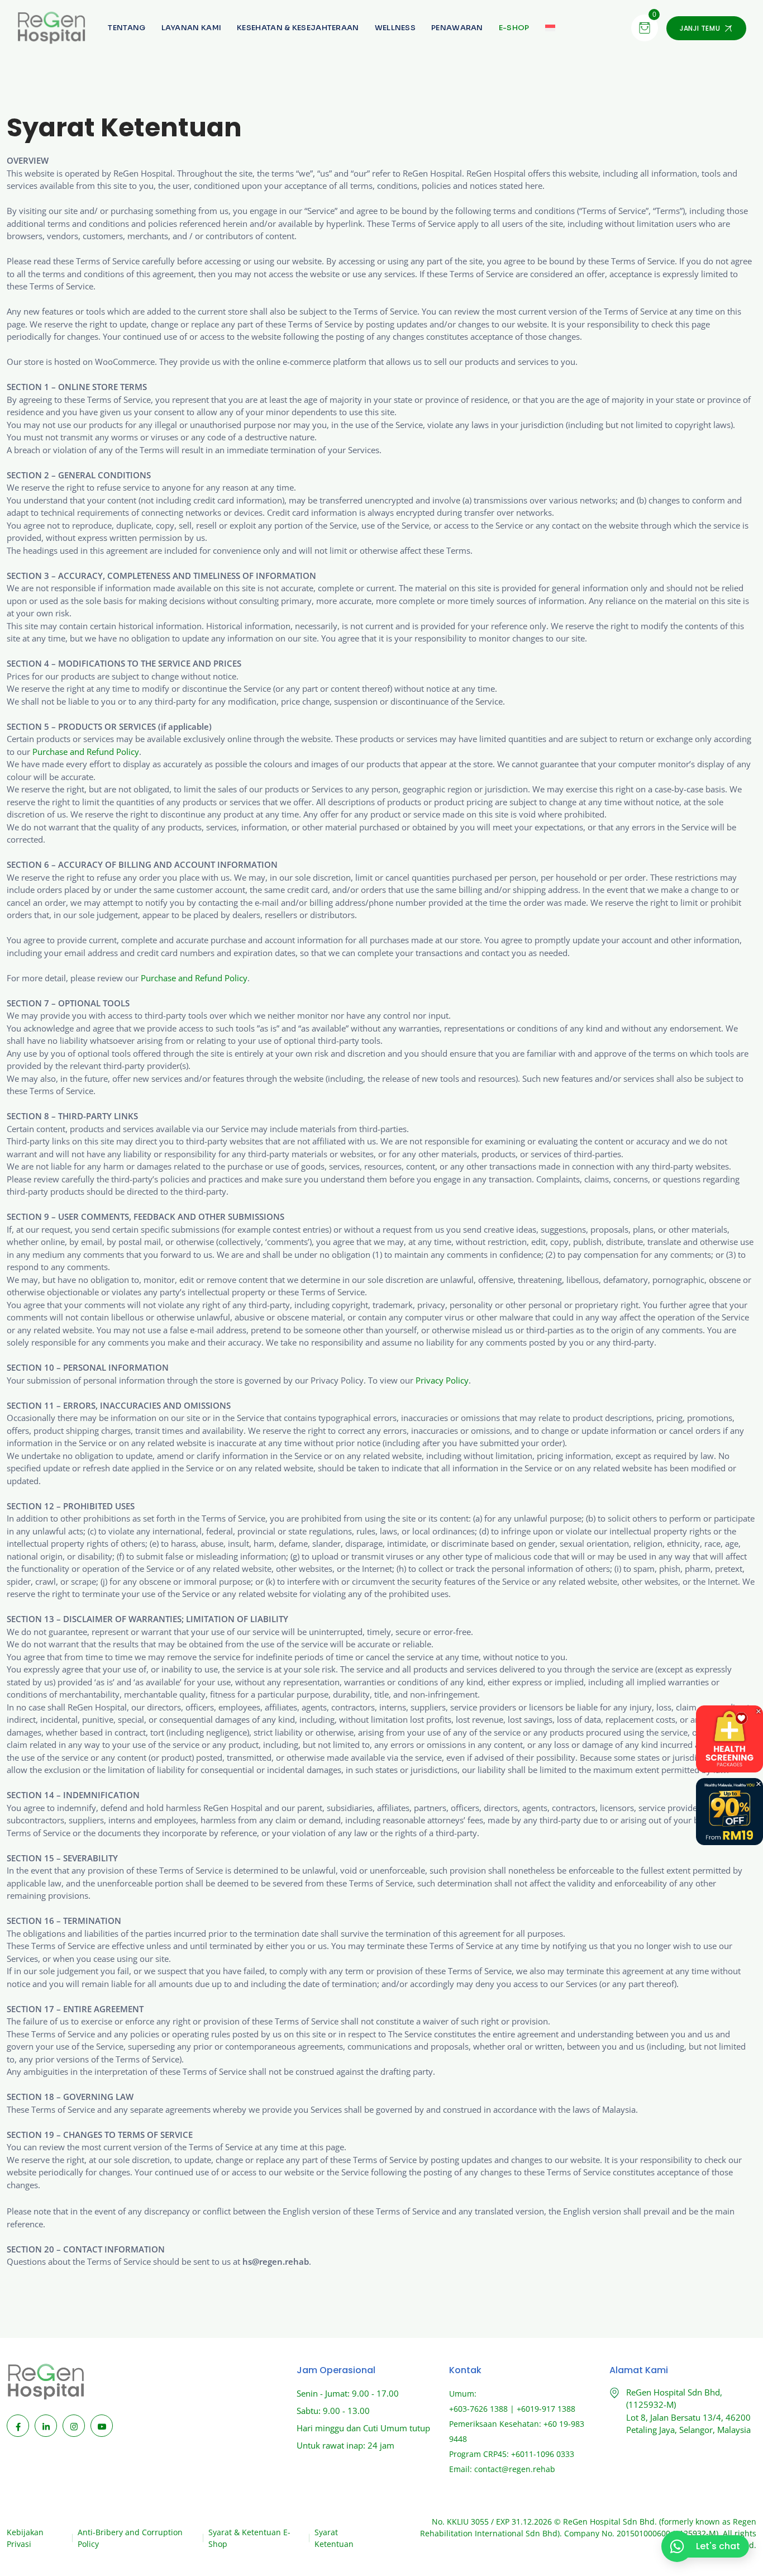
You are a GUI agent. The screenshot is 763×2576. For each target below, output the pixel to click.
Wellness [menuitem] (395, 28)
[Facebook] (18, 2426)
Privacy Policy (442, 1380)
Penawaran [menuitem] (457, 28)
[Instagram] (74, 2426)
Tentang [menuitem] (127, 28)
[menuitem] (514, 28)
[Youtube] (102, 2426)
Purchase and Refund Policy (86, 752)
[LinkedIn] (46, 2426)
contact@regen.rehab (515, 2469)
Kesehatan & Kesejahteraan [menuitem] (298, 28)
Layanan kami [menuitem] (192, 28)
